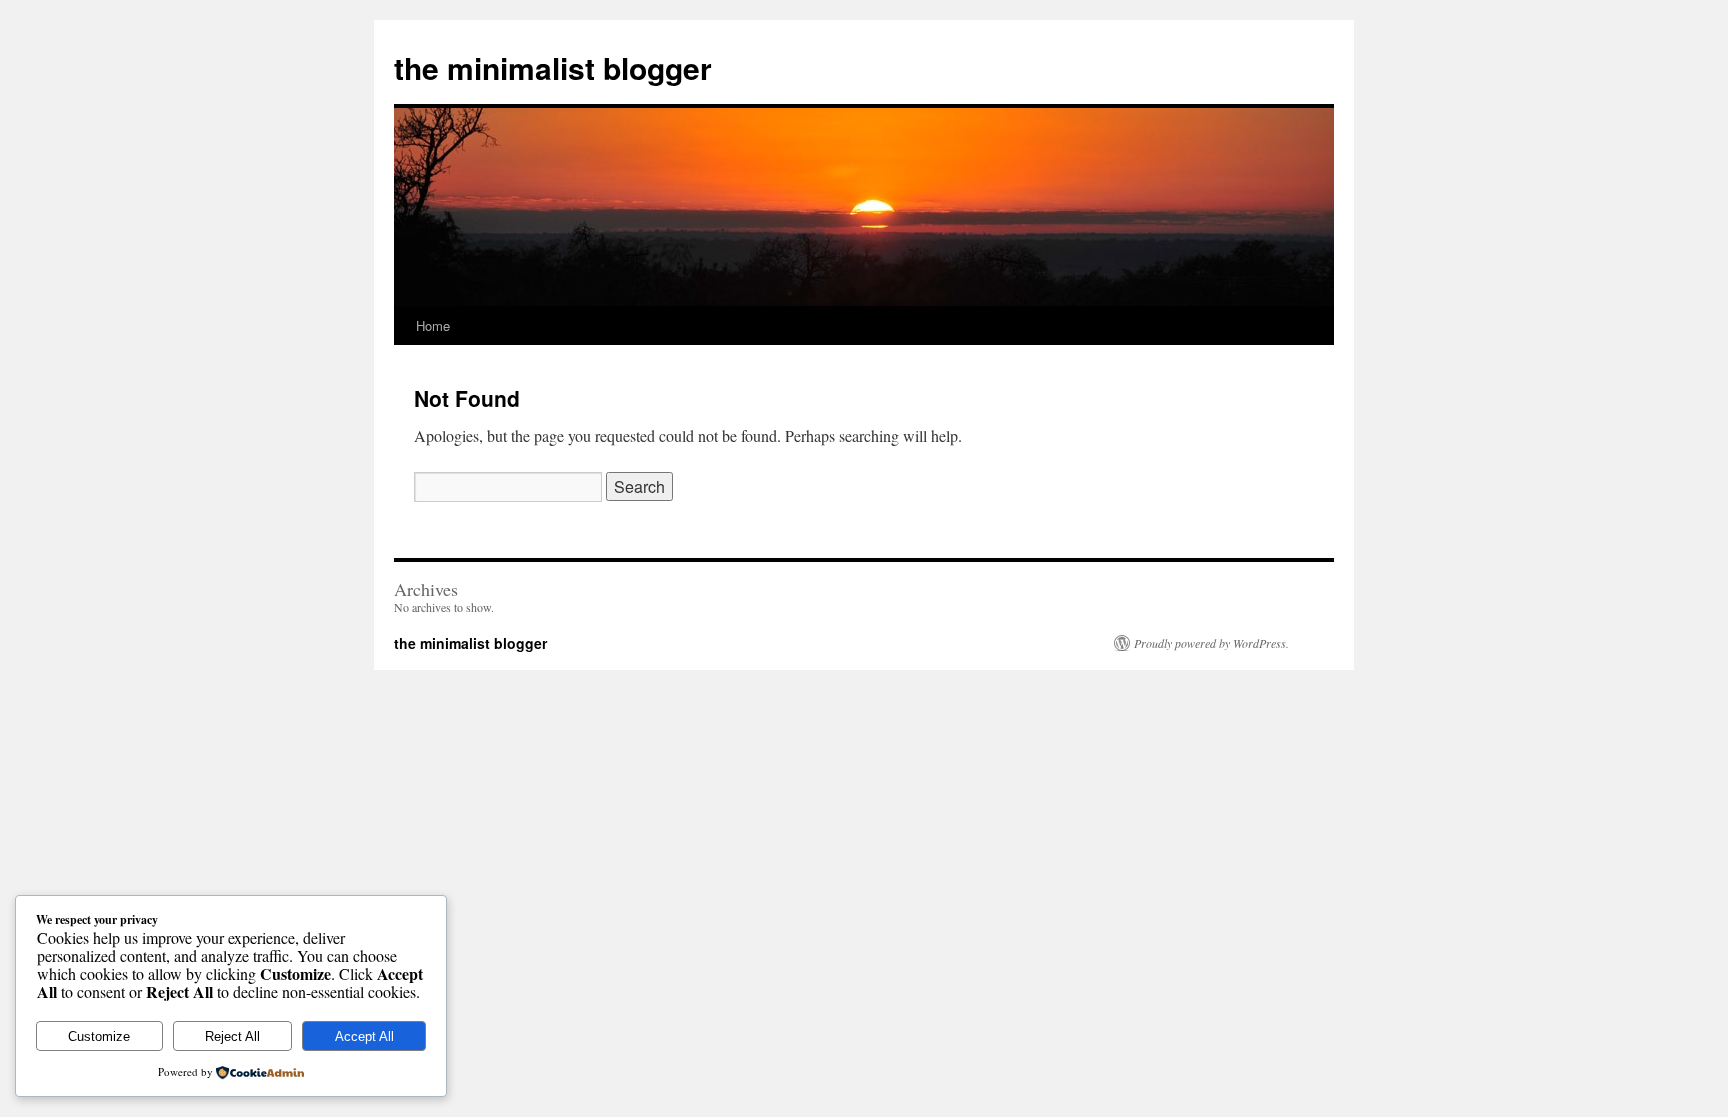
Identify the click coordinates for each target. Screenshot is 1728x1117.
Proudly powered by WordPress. (1211, 643)
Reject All (232, 1036)
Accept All (364, 1036)
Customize (99, 1036)
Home (433, 325)
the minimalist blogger (553, 67)
